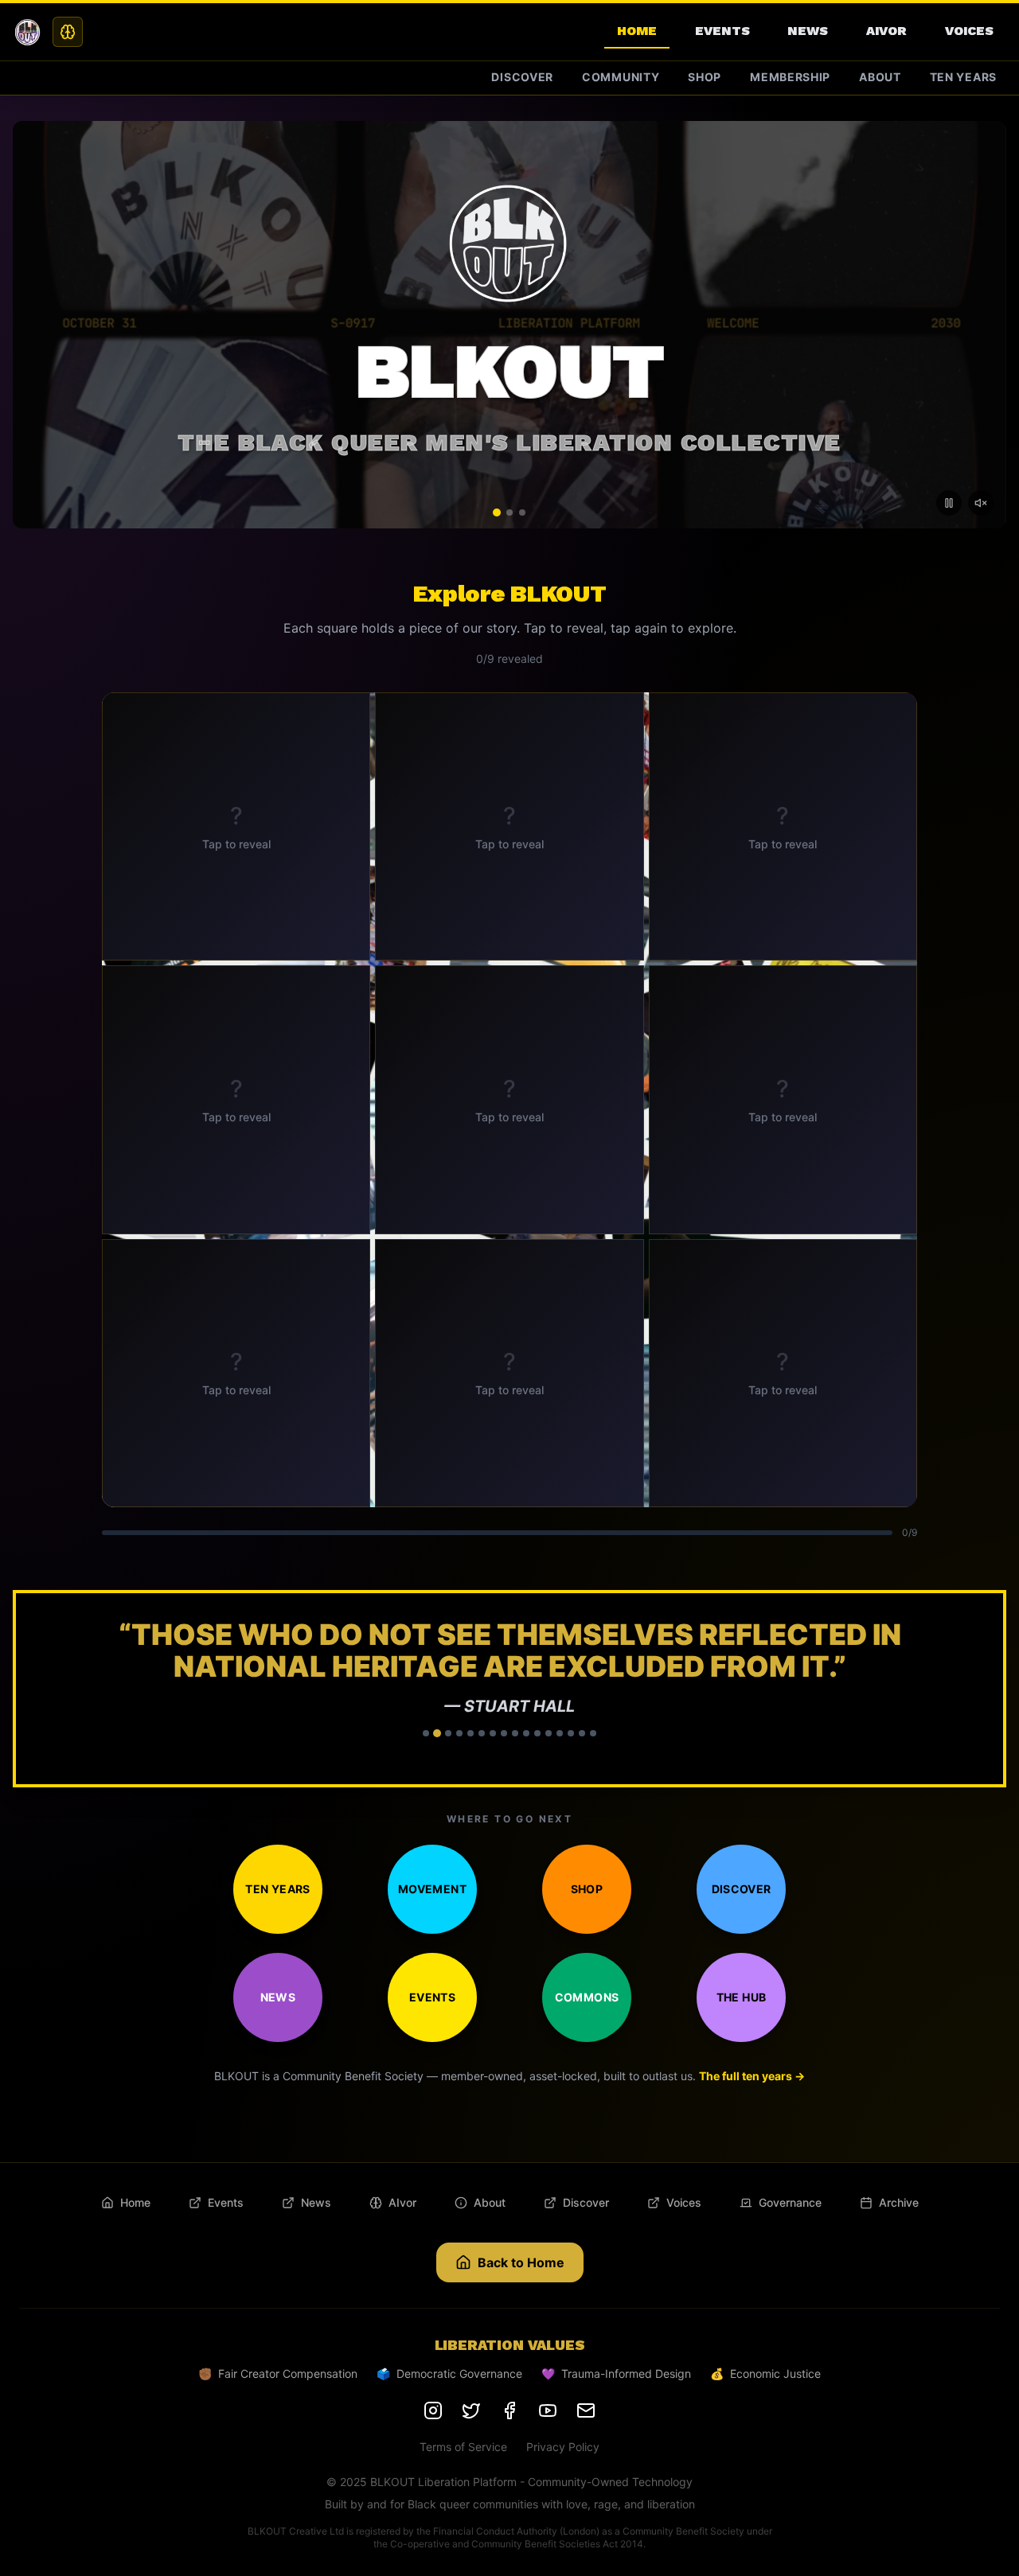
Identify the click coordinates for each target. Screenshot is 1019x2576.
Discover (522, 77)
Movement (432, 1889)
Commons (587, 1997)
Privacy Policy (563, 2447)
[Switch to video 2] (509, 512)
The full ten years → (752, 2076)
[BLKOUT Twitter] (471, 2410)
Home (637, 31)
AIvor (886, 31)
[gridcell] (236, 826)
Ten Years (963, 77)
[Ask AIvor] (68, 32)
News (807, 31)
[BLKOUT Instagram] (433, 2410)
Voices (969, 31)
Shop (705, 77)
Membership (790, 77)
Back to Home (521, 2262)
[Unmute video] (981, 503)
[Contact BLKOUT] (586, 2410)
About (880, 77)
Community (621, 77)
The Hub (741, 1997)
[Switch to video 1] (497, 512)
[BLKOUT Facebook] (509, 2410)
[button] (509, 1689)
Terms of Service (463, 2447)
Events (722, 31)
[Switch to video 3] (522, 512)
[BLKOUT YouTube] (548, 2410)
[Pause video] (949, 503)
